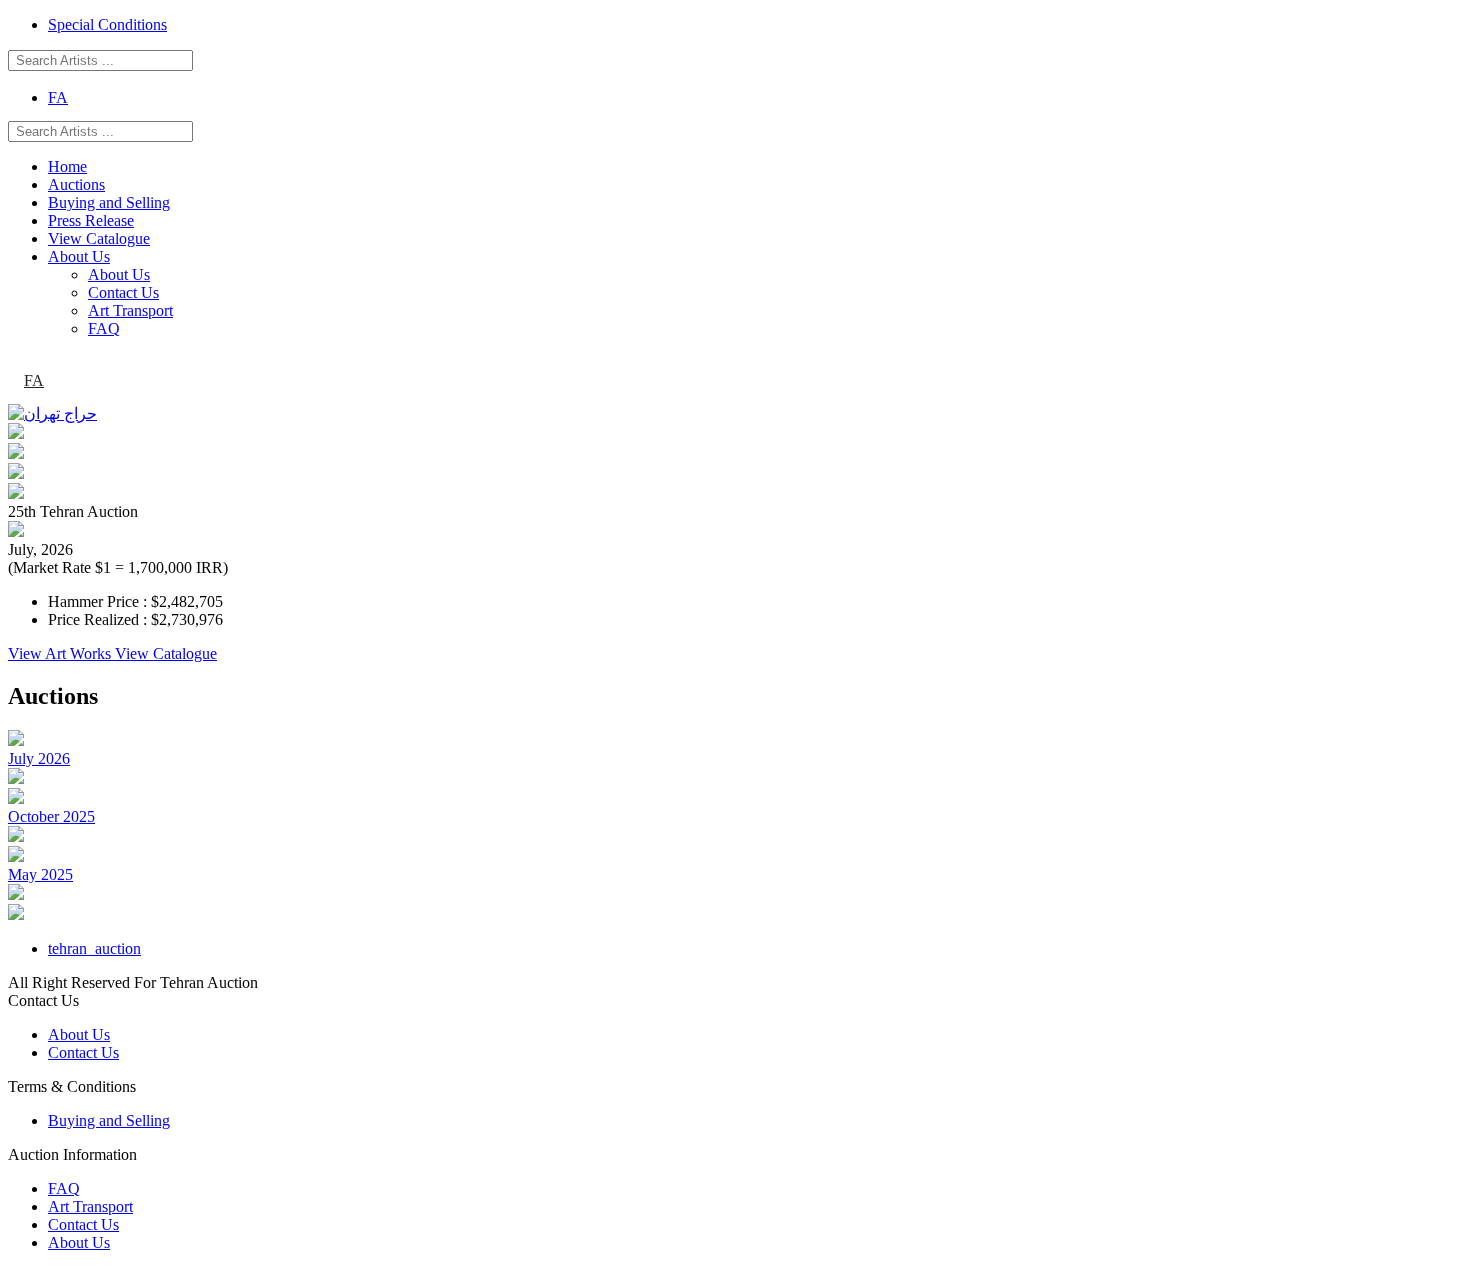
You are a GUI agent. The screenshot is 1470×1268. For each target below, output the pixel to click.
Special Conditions (107, 24)
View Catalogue (99, 238)
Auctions (76, 184)
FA (58, 97)
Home (67, 166)
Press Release (91, 220)
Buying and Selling (109, 202)
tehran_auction (94, 948)
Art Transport (130, 310)
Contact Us (123, 292)
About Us (79, 256)
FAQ (104, 328)
